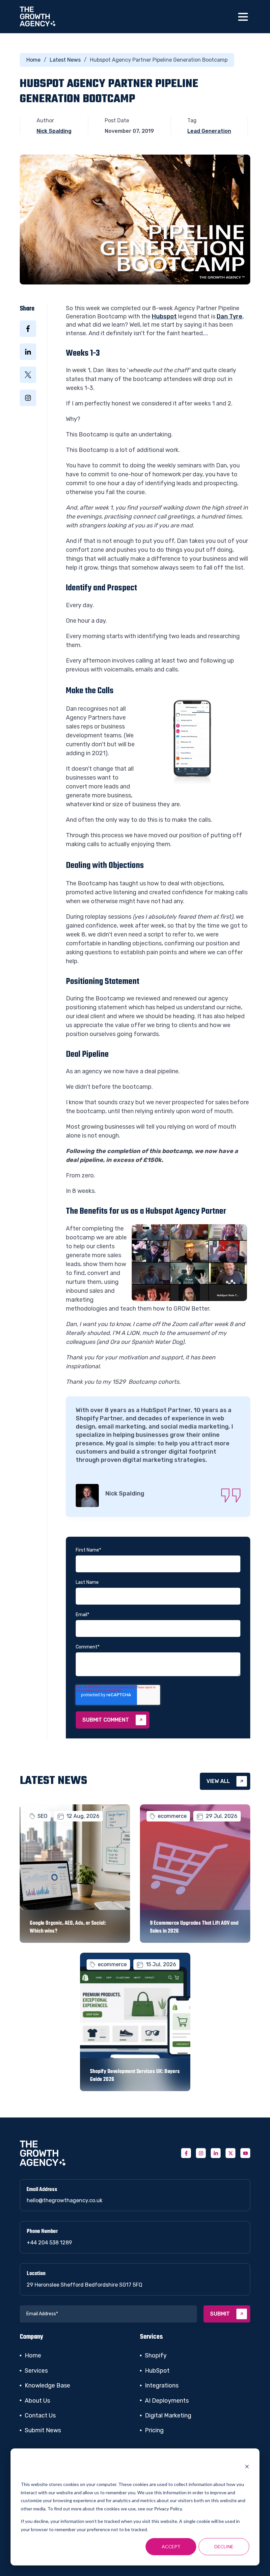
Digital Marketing (168, 2415)
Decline (224, 2546)
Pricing (154, 2430)
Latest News (65, 60)
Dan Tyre (229, 316)
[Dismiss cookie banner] (247, 2467)
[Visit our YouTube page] (245, 2153)
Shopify (156, 2355)
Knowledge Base (47, 2385)
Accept (171, 2546)
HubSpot (157, 2371)
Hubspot (164, 316)
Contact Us (40, 2415)
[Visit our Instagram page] (201, 2153)
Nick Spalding (54, 131)
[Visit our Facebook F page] (186, 2153)
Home (33, 60)
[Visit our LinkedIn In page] (216, 2153)
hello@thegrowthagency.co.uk (65, 2200)
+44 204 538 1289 (49, 2243)
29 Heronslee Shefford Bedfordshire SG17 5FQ (84, 2285)
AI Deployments (167, 2401)
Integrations (162, 2385)
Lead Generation (209, 131)
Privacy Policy (168, 2509)
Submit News (43, 2430)
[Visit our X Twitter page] (230, 2153)
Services (36, 2371)
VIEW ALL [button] (218, 1781)
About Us (37, 2401)
